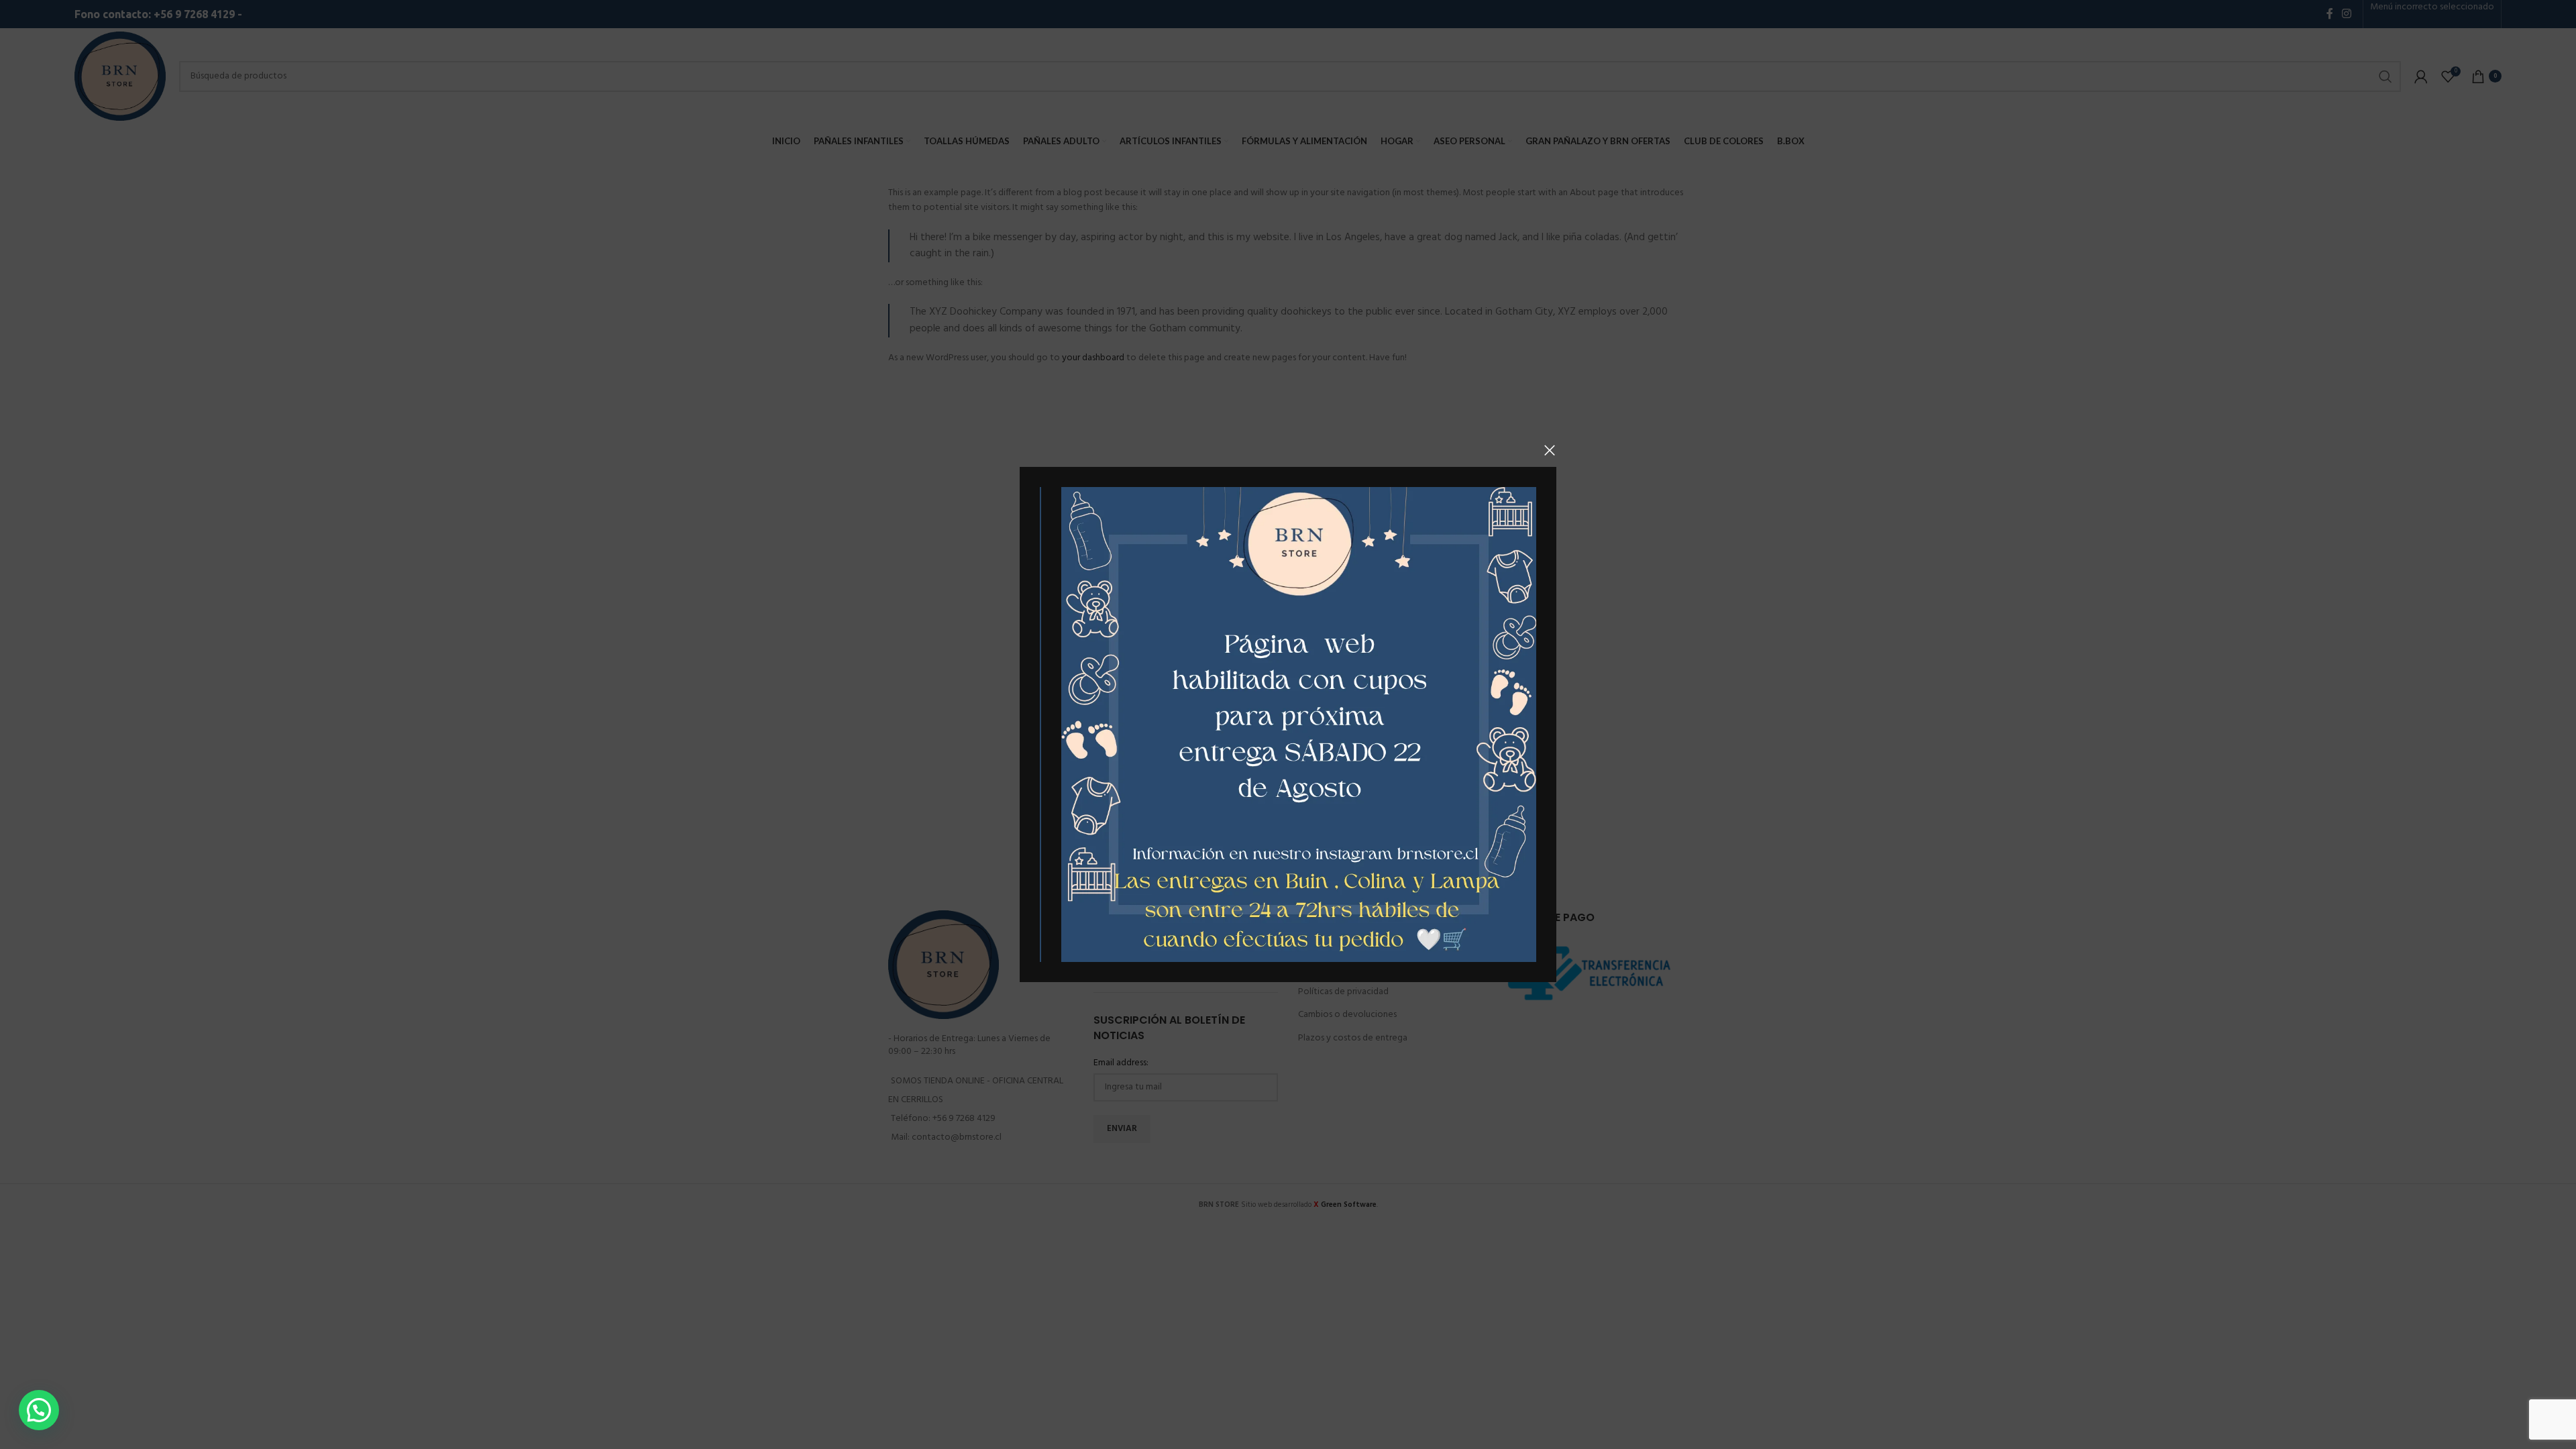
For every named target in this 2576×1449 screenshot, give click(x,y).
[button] (39, 1410)
